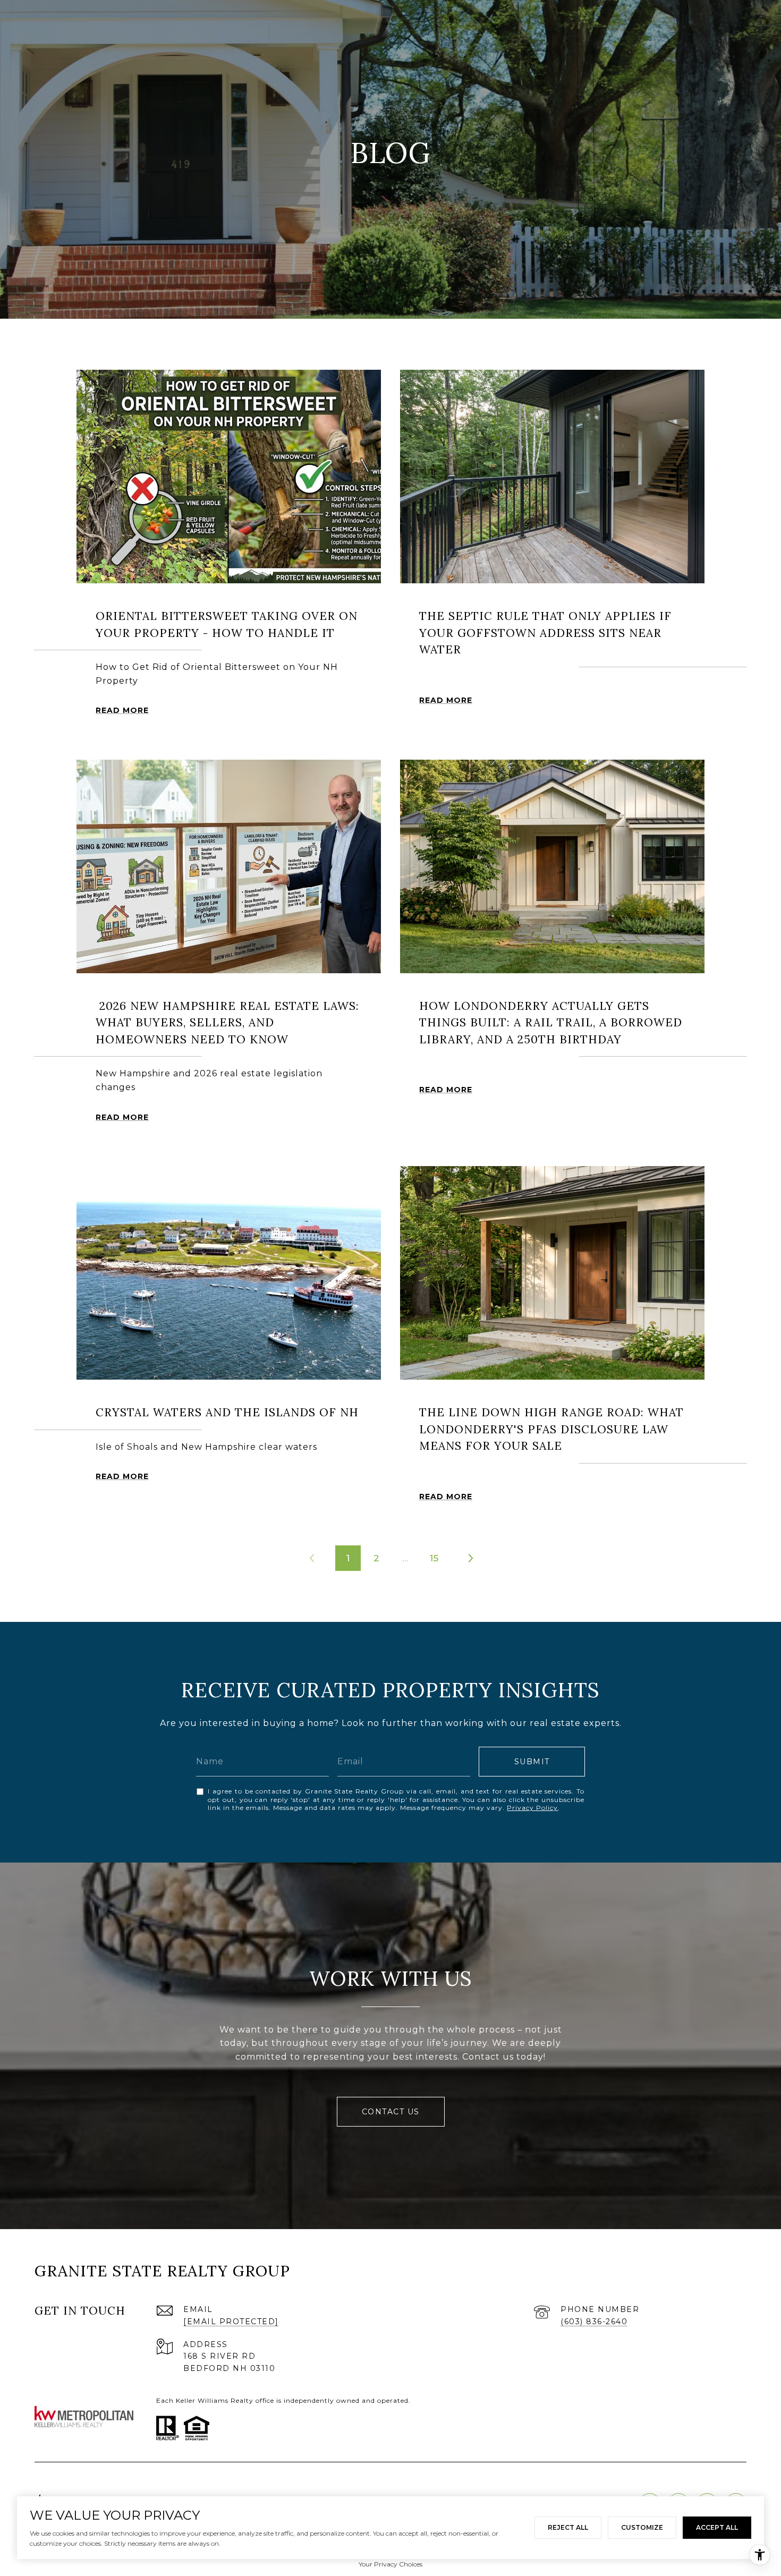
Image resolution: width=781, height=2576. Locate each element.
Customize (642, 2527)
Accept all (717, 2527)
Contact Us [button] (391, 2112)
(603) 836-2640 (594, 2322)
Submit (532, 1762)
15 (434, 1558)
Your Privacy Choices (390, 2564)
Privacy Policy (532, 1808)
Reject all (568, 2527)
